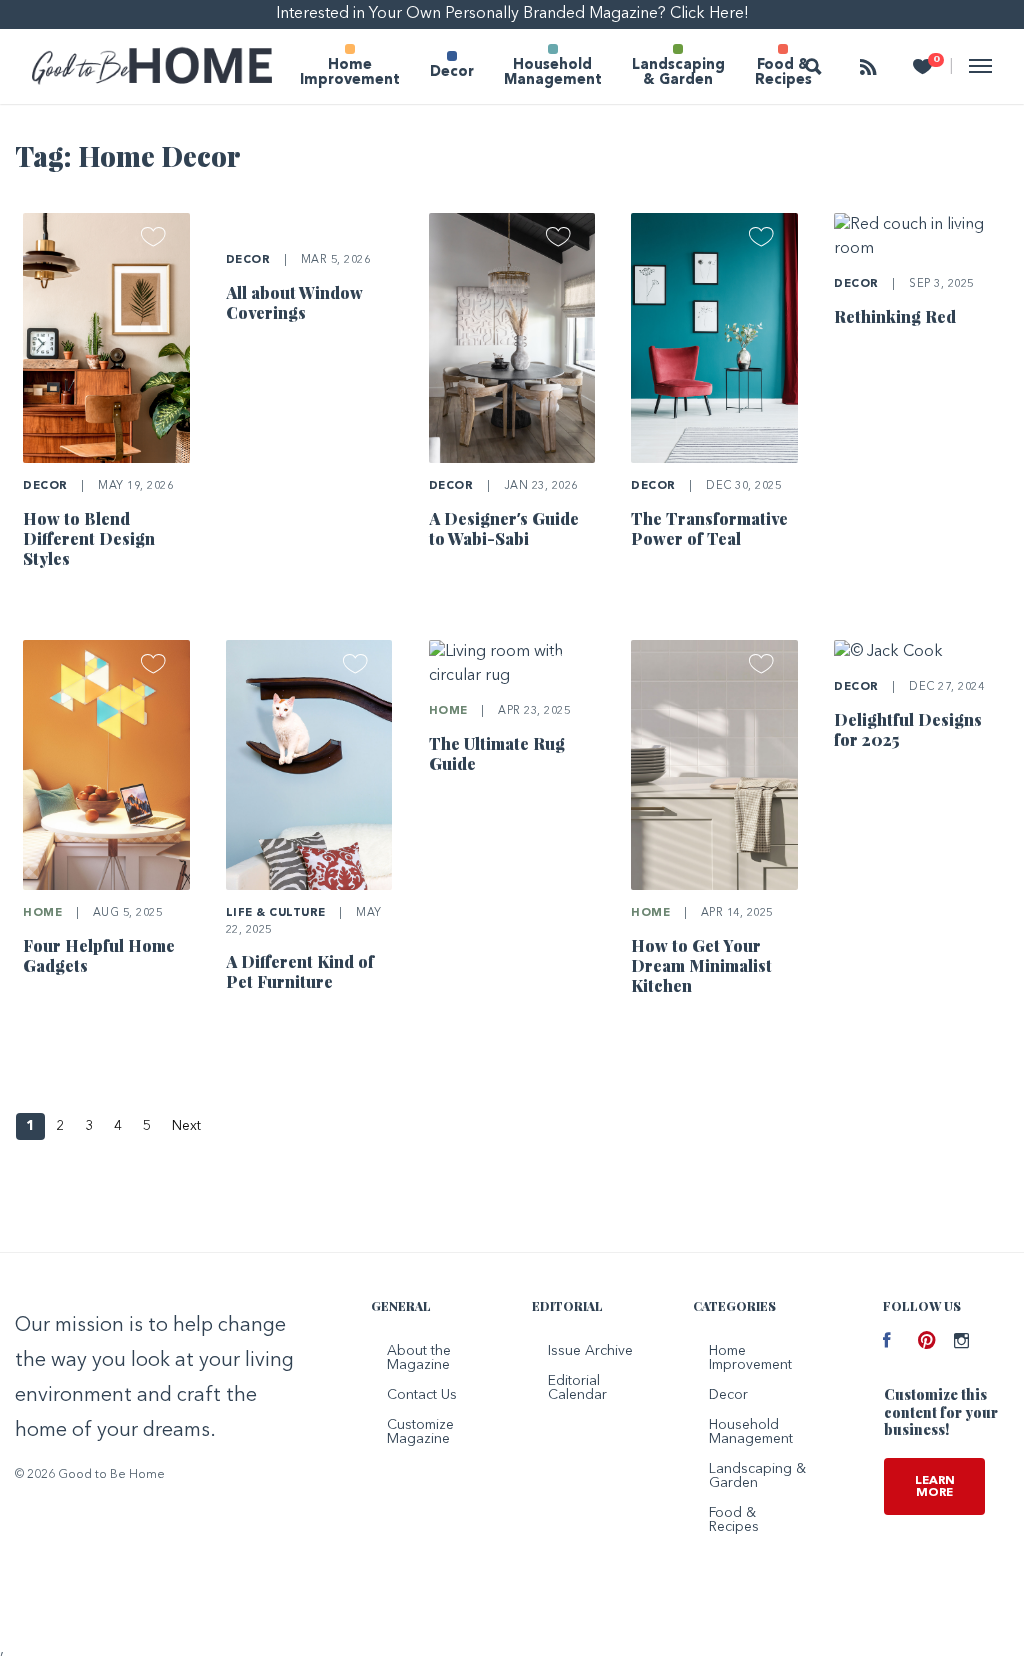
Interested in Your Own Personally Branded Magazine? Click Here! (512, 14)
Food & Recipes (783, 72)
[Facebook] (885, 1343)
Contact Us (422, 1395)
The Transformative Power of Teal (709, 528)
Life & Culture (276, 913)
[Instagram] (956, 1343)
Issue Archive (590, 1351)
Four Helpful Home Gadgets (99, 955)
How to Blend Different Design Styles (89, 538)
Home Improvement (350, 72)
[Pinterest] (920, 1343)
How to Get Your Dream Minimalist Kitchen (701, 965)
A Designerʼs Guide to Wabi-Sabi (504, 528)
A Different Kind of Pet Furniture (300, 971)
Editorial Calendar (577, 1388)
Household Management (553, 72)
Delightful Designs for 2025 (908, 729)
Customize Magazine (420, 1432)
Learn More (935, 1487)
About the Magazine (419, 1358)
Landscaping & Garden (678, 72)
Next (186, 1126)
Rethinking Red (895, 316)
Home (42, 913)
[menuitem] (350, 66)
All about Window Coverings (294, 302)
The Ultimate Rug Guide (497, 753)
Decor (452, 72)
